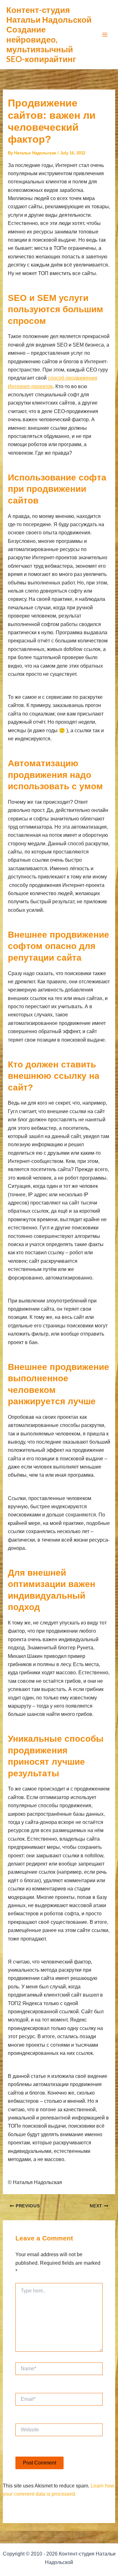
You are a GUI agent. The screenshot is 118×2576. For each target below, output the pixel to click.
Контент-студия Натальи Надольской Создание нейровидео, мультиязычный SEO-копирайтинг (49, 34)
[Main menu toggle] (105, 35)
